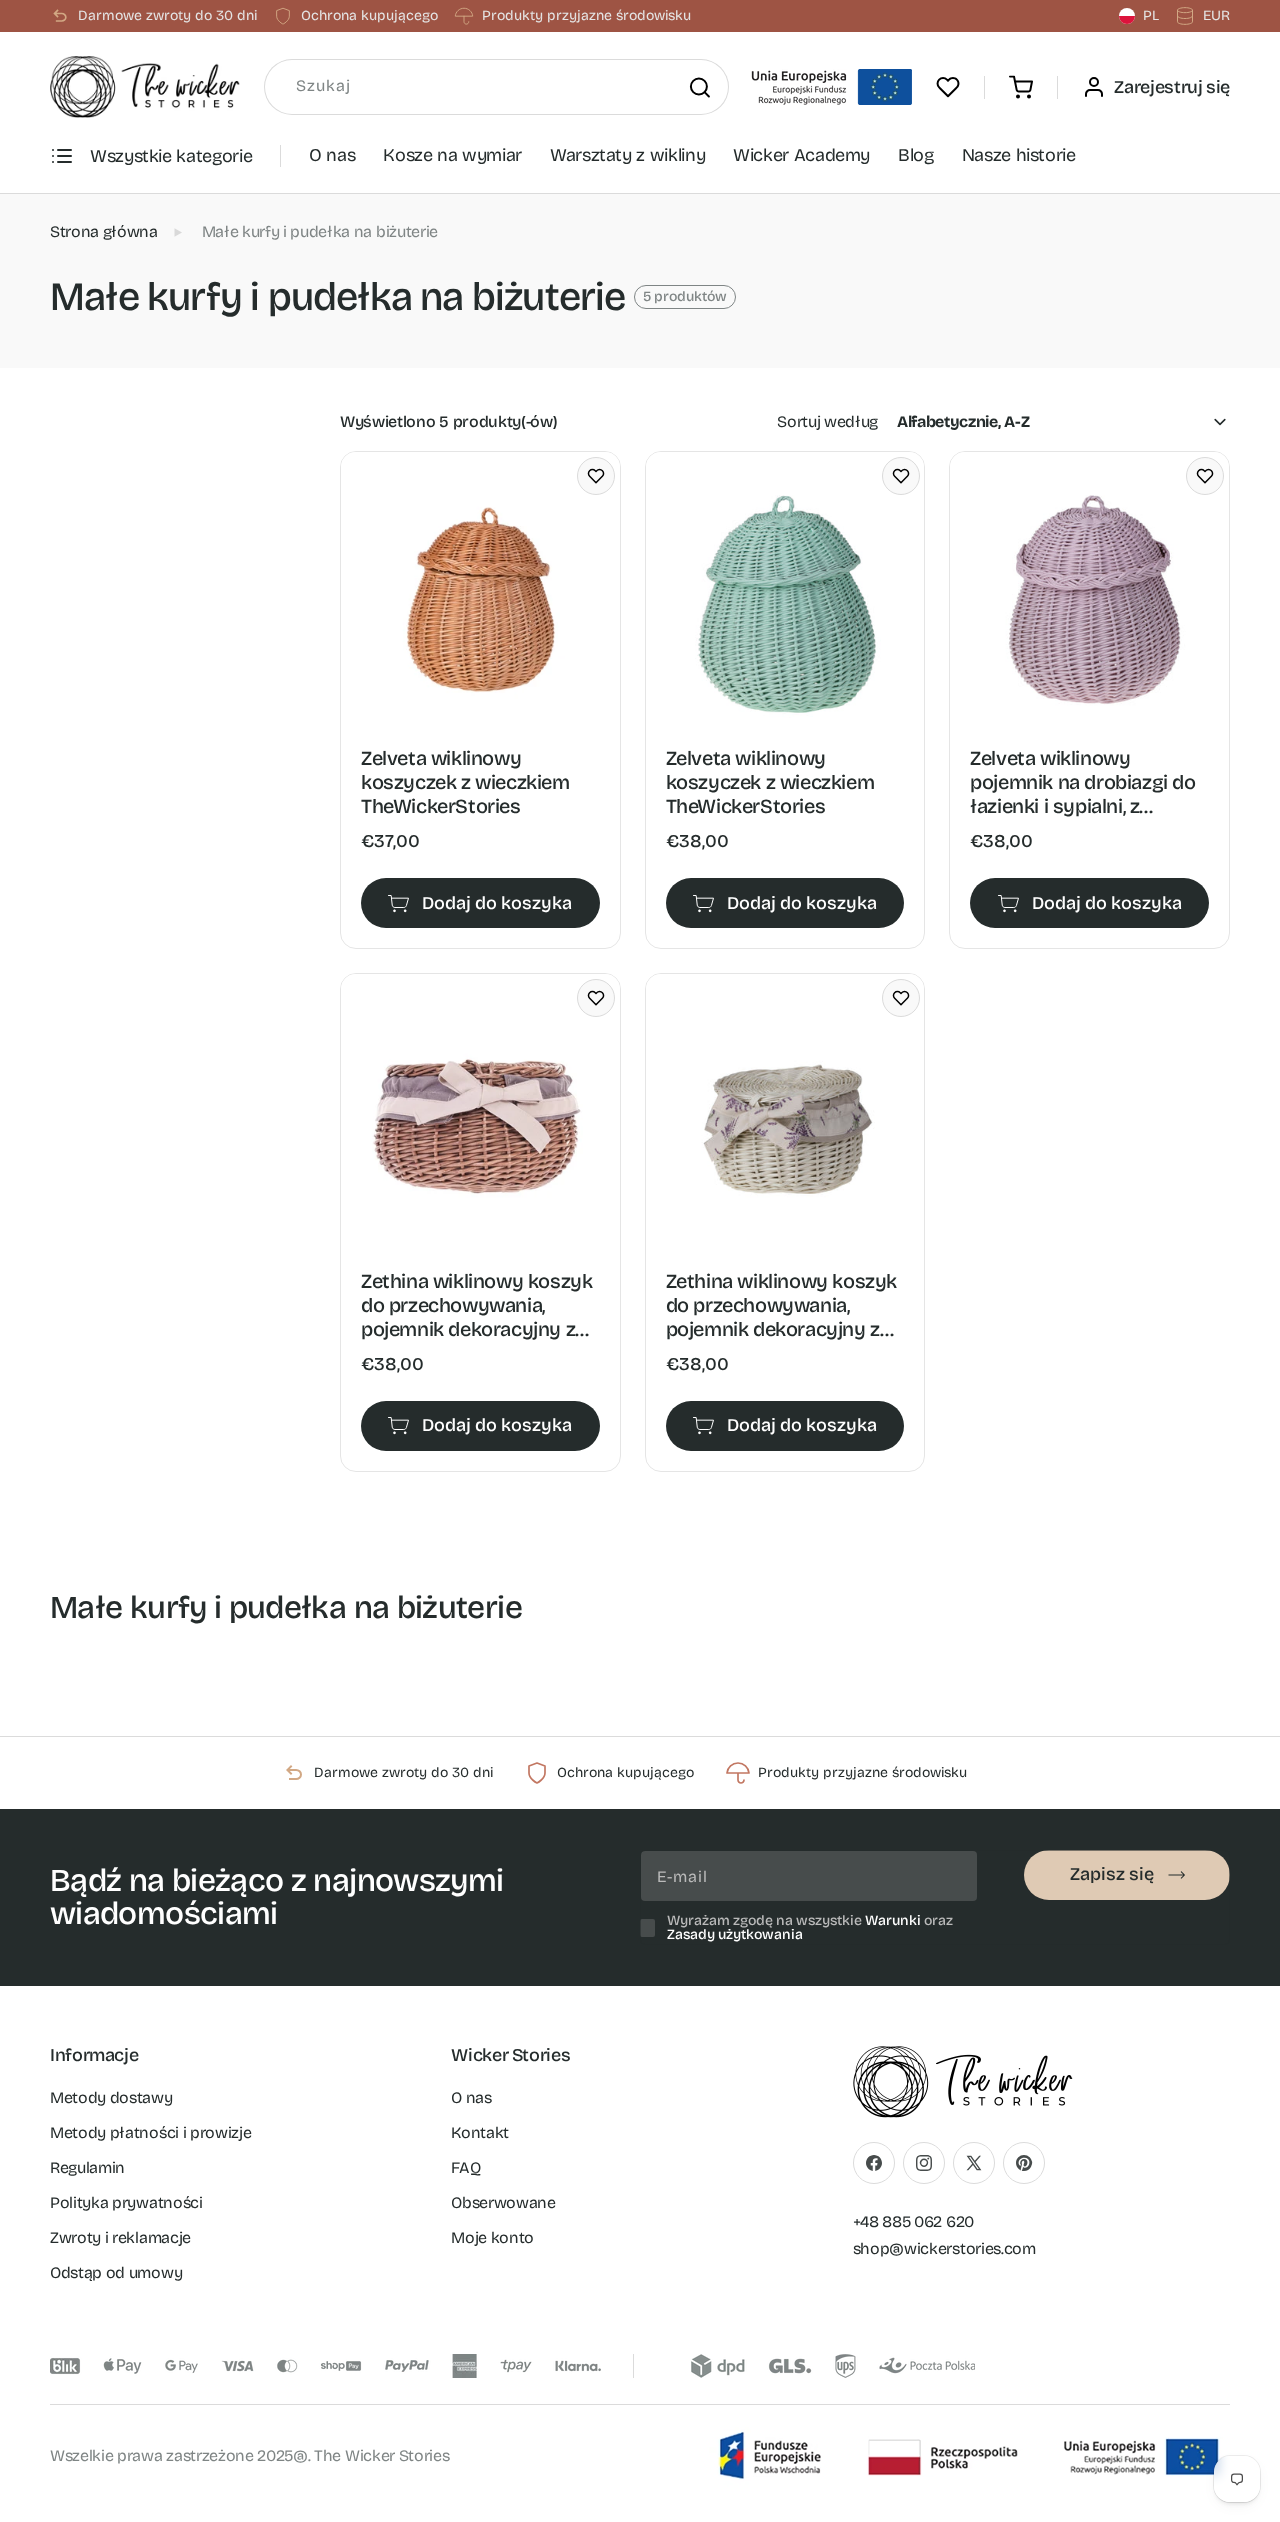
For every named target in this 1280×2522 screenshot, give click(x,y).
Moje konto (492, 2237)
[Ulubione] (948, 87)
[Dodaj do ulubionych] (596, 476)
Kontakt (480, 2132)
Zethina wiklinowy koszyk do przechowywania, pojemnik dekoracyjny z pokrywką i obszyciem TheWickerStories (476, 1305)
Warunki (893, 1920)
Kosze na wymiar (452, 155)
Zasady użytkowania (735, 1934)
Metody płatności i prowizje (150, 2132)
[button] (1021, 87)
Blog (916, 155)
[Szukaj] (699, 87)
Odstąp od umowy (116, 2272)
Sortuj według (827, 421)
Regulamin (87, 2167)
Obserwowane (503, 2202)
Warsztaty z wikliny (627, 155)
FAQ (465, 2167)
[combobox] (496, 87)
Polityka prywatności (126, 2202)
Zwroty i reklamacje (120, 2237)
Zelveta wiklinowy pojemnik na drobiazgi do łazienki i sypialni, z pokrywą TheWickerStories (1082, 782)
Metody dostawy (111, 2097)
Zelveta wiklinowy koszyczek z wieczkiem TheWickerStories (465, 782)
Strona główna (104, 231)
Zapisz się (1112, 1874)
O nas (332, 155)
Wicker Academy (801, 155)
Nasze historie (1019, 155)
